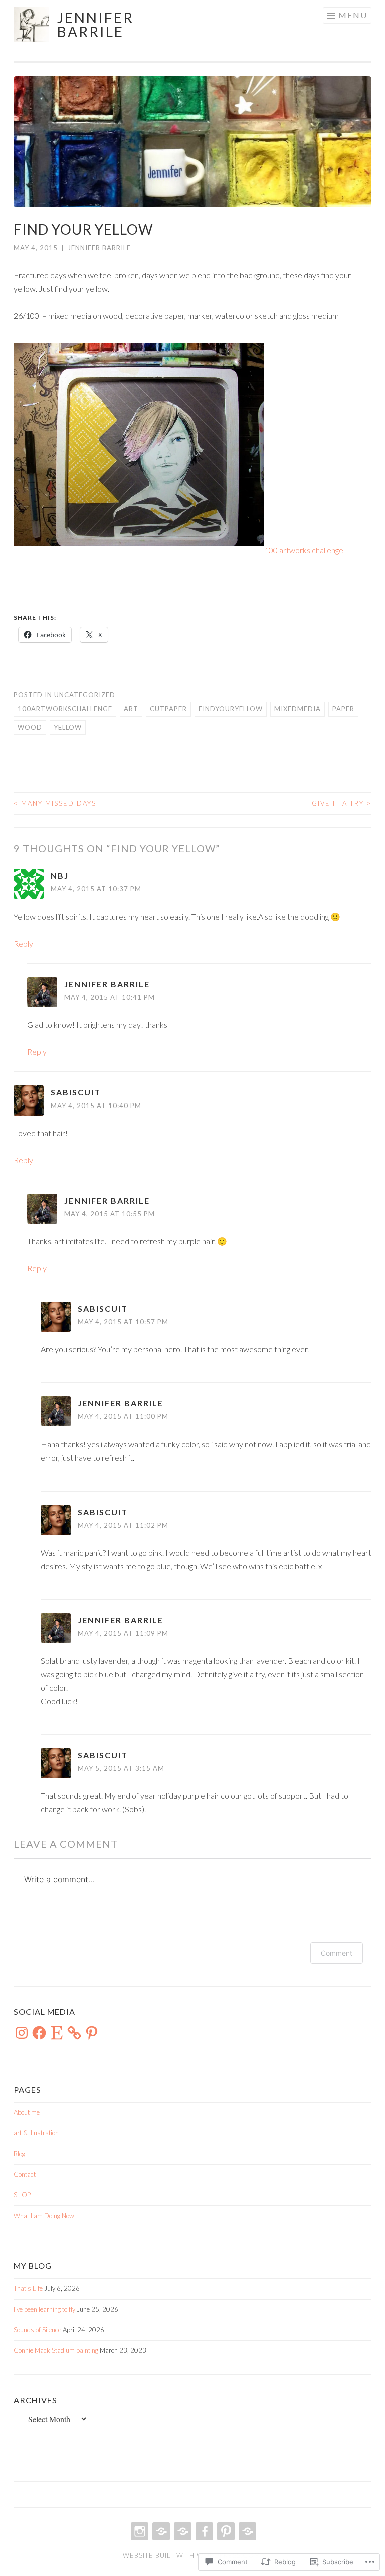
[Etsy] (57, 2033)
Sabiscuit (76, 1092)
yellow (68, 727)
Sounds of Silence (37, 2330)
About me (27, 2112)
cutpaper (168, 709)
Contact (25, 2174)
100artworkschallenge (65, 709)
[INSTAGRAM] (139, 2531)
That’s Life (28, 2288)
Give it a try (342, 803)
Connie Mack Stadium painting (56, 2350)
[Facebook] (39, 2033)
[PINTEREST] (225, 2531)
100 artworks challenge (304, 550)
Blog (19, 2154)
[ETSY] (160, 2531)
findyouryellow (231, 709)
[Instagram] (22, 2033)
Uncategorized (85, 695)
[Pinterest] (92, 2033)
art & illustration (36, 2133)
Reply (23, 944)
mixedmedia (298, 709)
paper (343, 709)
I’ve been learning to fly (44, 2309)
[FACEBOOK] (203, 2531)
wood (30, 727)
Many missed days (55, 803)
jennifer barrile (95, 25)
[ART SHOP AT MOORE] (182, 2531)
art (131, 709)
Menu (353, 15)
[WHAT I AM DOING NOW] (246, 2531)
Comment (337, 1953)
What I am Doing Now (44, 2216)
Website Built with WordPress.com (191, 2555)
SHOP (22, 2195)
